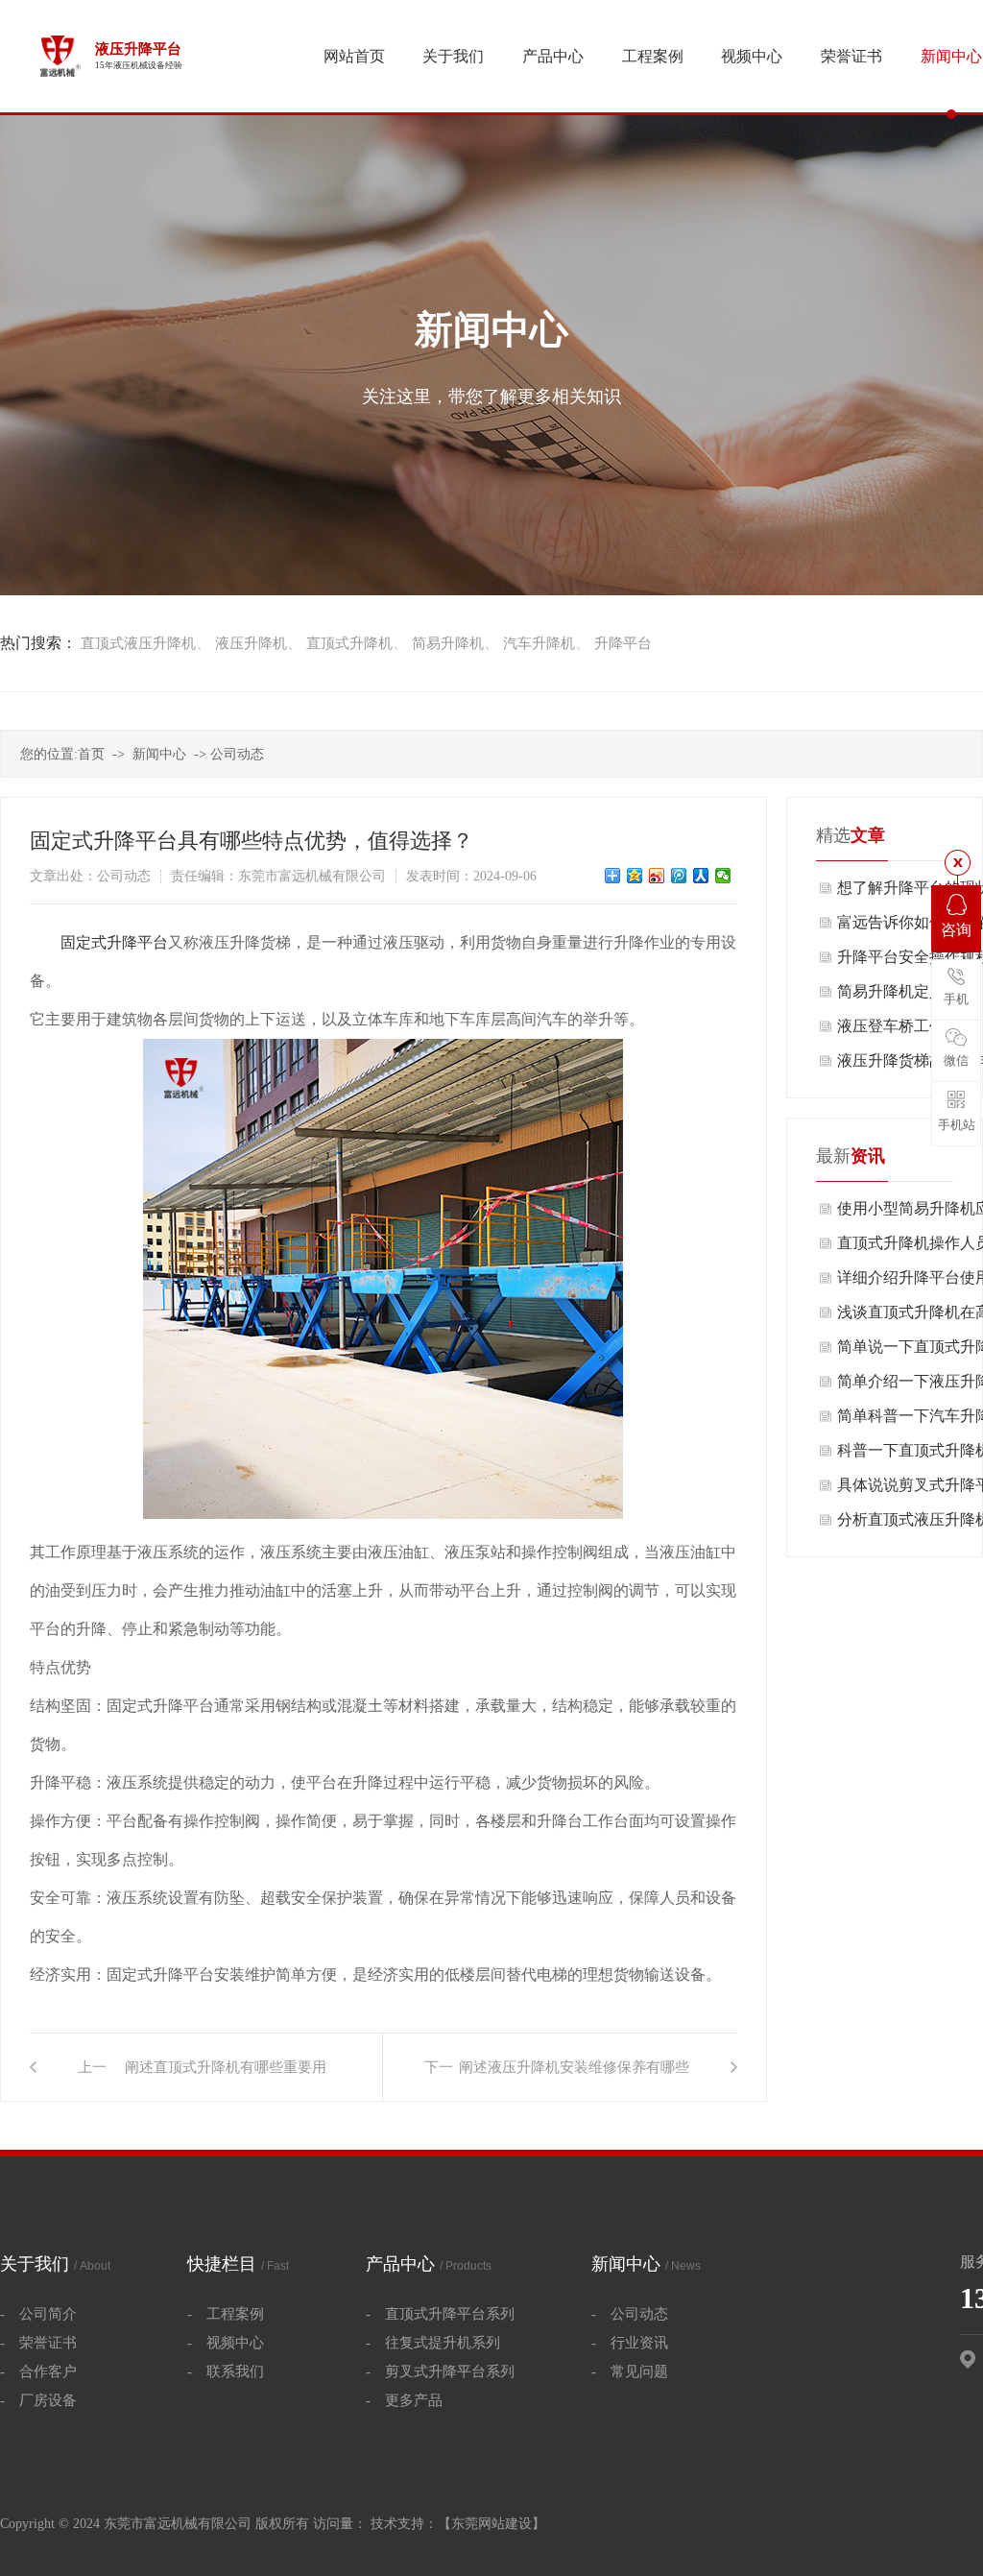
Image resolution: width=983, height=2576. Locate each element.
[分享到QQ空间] (635, 876)
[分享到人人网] (701, 876)
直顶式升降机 (349, 643)
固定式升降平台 (114, 942)
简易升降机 (448, 643)
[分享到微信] (723, 876)
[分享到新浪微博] (657, 876)
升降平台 (623, 643)
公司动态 (237, 754)
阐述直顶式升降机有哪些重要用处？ (226, 2080)
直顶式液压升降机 (138, 643)
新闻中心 (159, 754)
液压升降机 (251, 643)
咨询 (956, 930)
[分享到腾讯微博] (679, 876)
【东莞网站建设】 (491, 2524)
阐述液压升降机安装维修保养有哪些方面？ (574, 2080)
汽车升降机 (539, 643)
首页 (91, 754)
